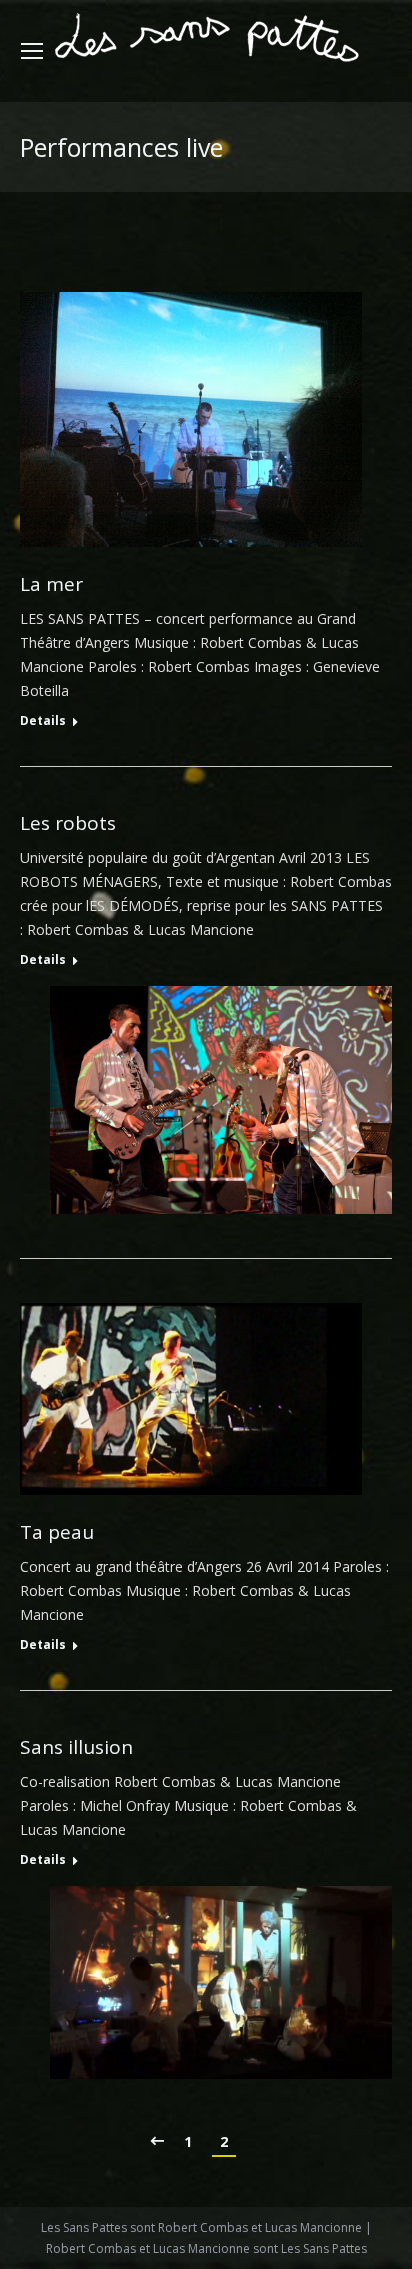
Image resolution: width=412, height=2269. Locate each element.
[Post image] (191, 419)
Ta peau (57, 1532)
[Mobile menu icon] (32, 51)
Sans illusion (76, 1747)
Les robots (68, 823)
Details (43, 721)
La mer (51, 584)
